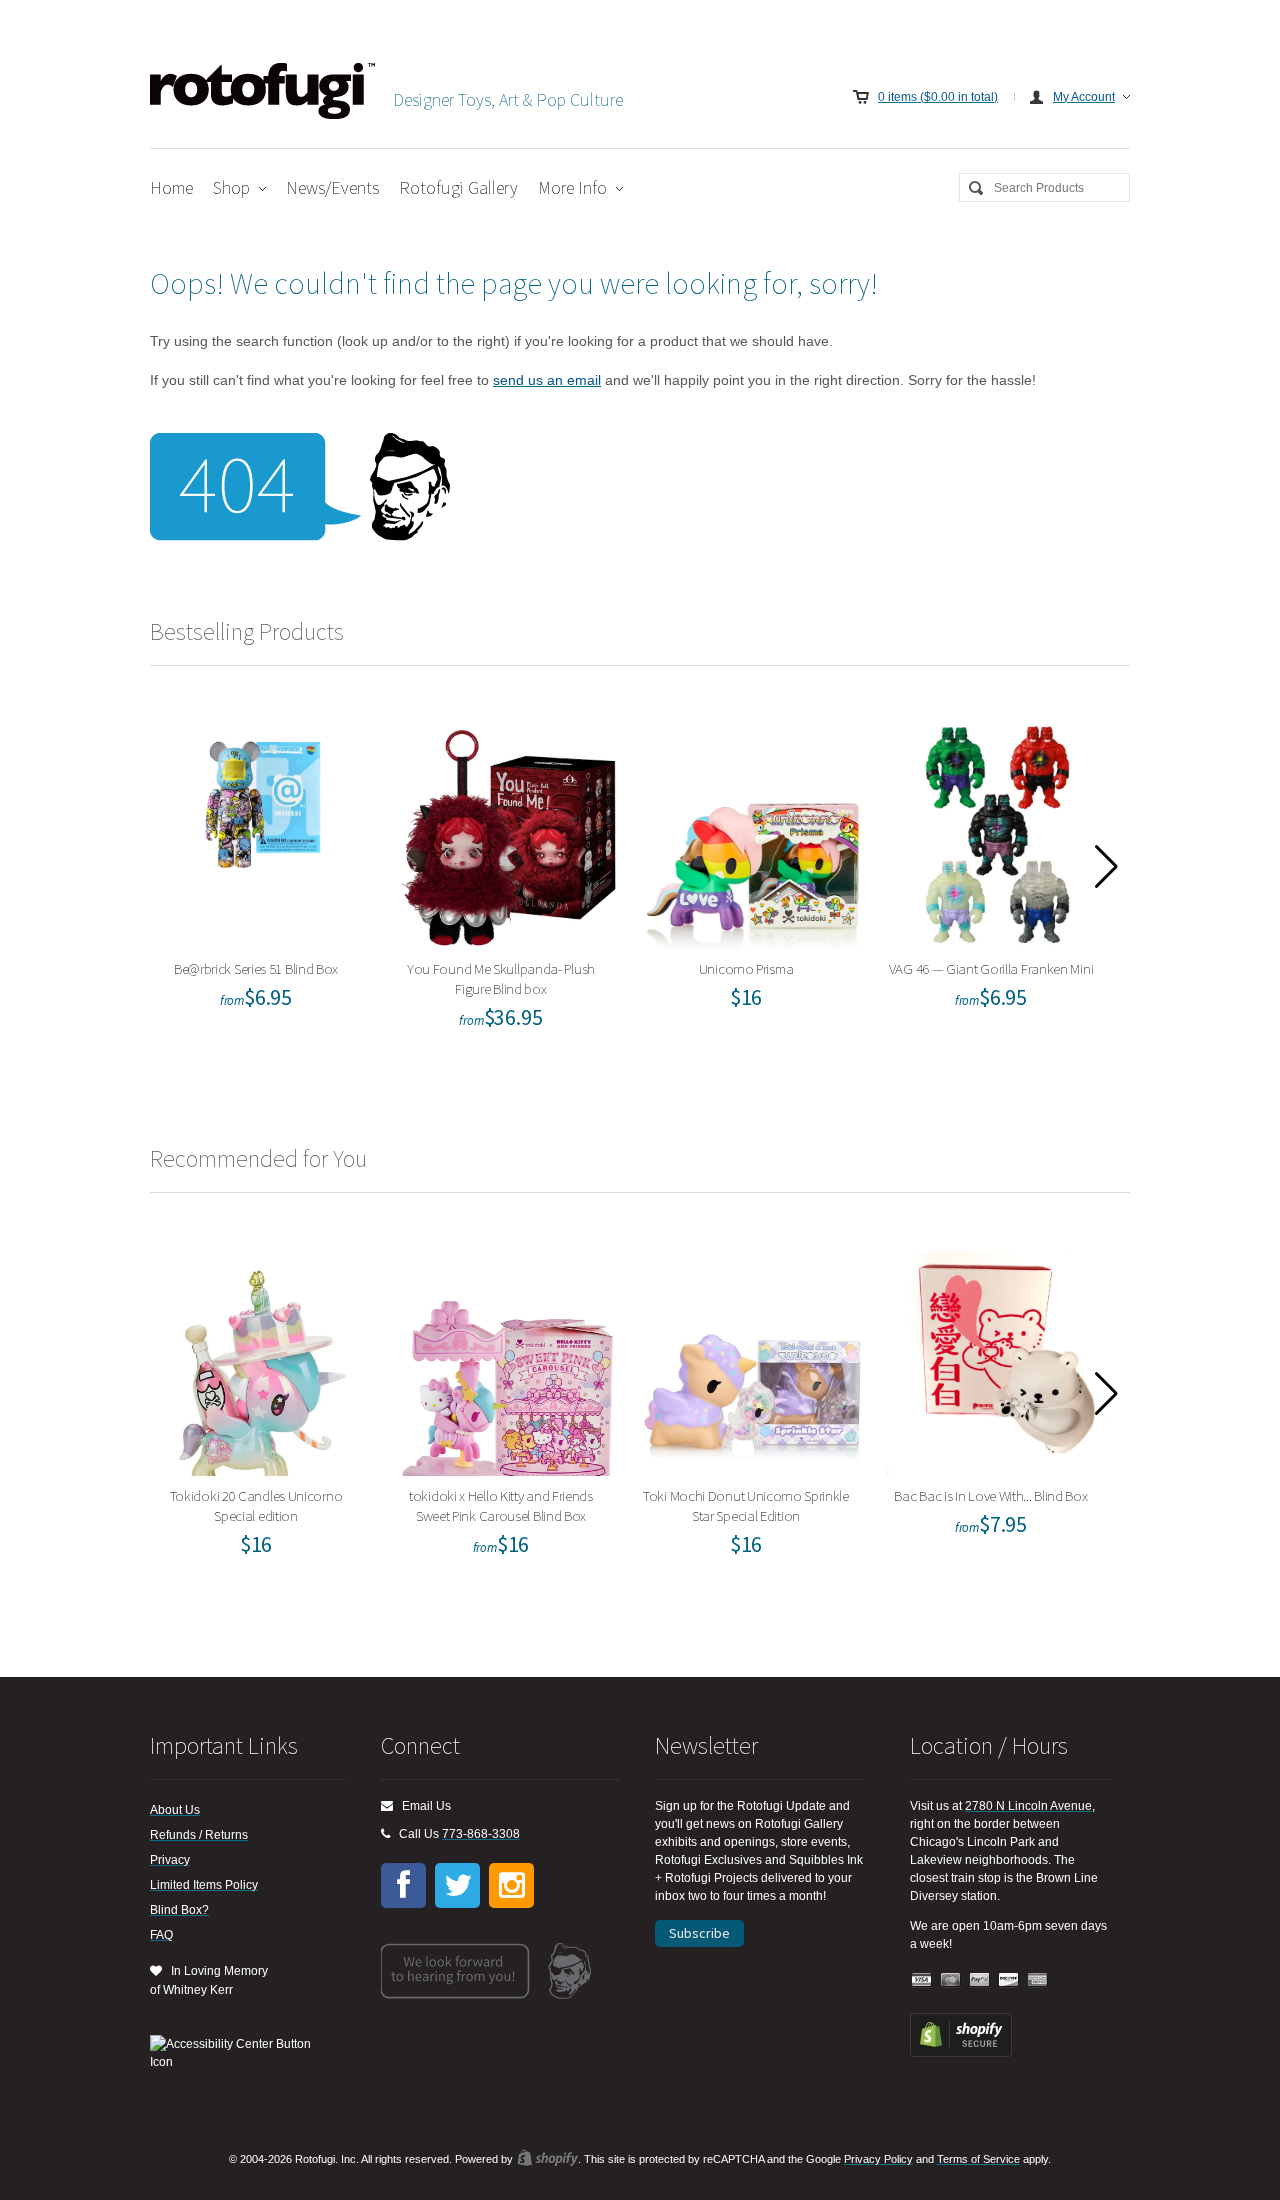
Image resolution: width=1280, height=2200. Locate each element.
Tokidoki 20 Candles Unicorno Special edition (262, 1358)
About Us (175, 1810)
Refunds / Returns (199, 1835)
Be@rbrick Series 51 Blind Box (263, 831)
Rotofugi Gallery (458, 187)
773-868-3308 (481, 1834)
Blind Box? (179, 1910)
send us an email (547, 380)
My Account (1084, 97)
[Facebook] (403, 1885)
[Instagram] (511, 1885)
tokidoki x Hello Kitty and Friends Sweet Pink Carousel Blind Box (507, 1358)
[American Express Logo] (1038, 1980)
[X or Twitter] (457, 1885)
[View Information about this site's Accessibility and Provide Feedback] (237, 2053)
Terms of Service (978, 2159)
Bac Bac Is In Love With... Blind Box (997, 1358)
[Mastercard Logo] (951, 1980)
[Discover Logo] (1009, 1980)
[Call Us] (385, 1834)
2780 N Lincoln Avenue (1028, 1806)
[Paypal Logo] (980, 1980)
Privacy (170, 1860)
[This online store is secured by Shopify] (961, 2053)
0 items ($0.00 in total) (938, 97)
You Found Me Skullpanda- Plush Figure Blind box (507, 831)
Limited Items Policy (204, 1885)
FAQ (161, 1935)
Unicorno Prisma (752, 831)
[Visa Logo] (922, 1980)
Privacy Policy (878, 2159)
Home (171, 187)
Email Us (422, 1806)
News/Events (332, 187)
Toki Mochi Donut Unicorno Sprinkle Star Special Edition (752, 1358)
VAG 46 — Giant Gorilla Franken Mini (997, 831)
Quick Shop (275, 875)
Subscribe (699, 1933)
